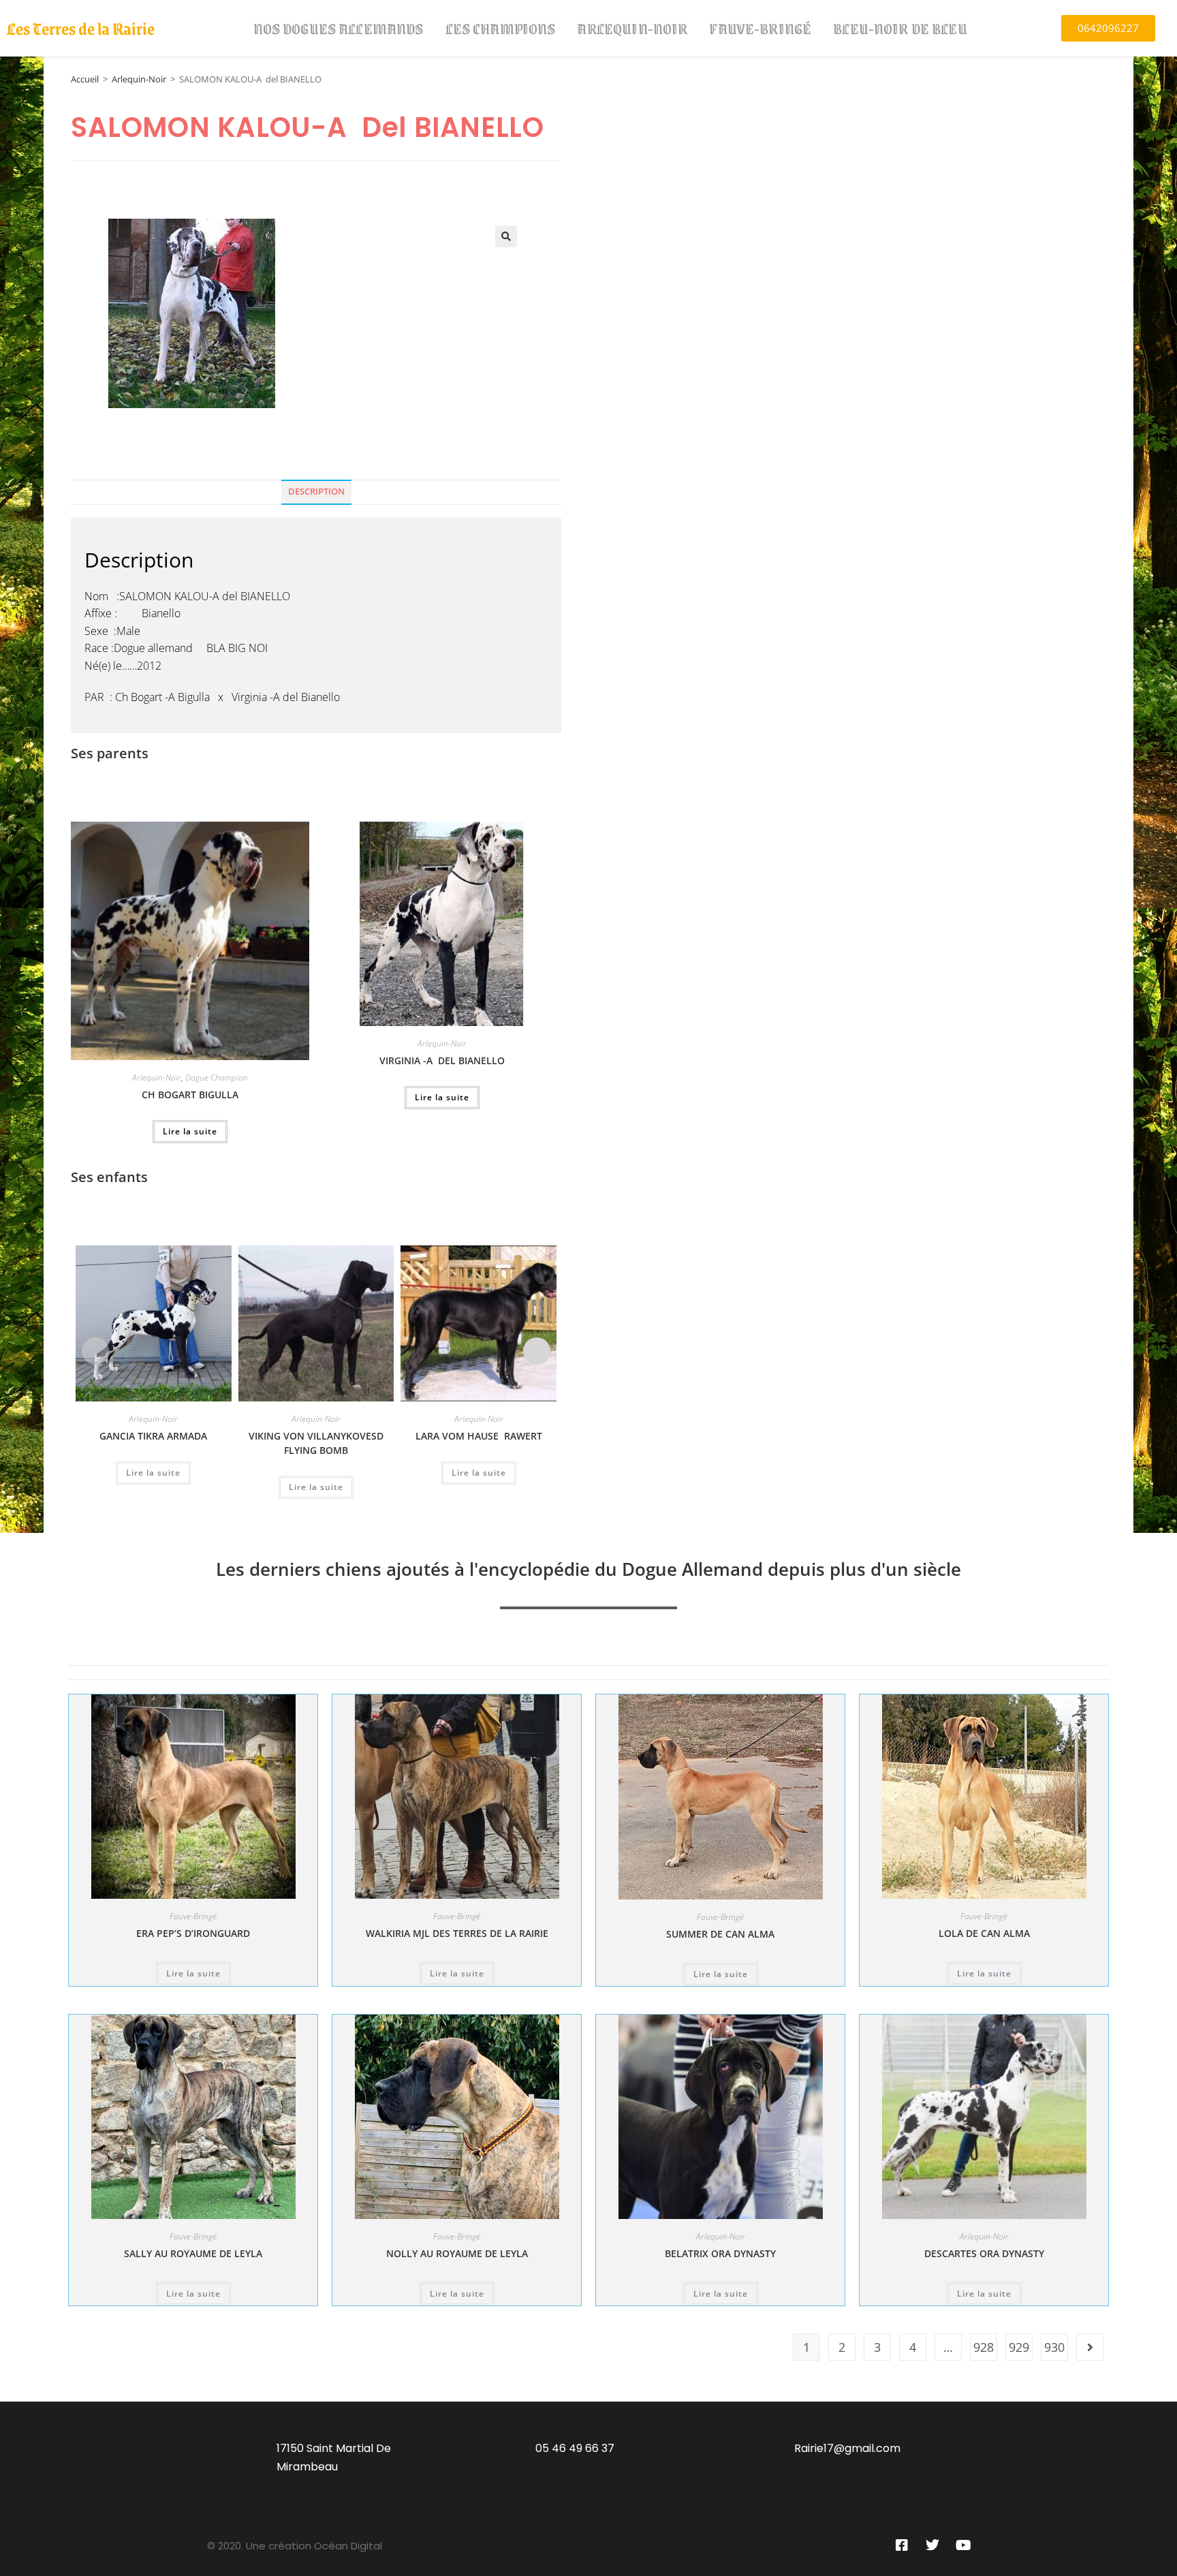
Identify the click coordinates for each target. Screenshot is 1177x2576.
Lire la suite (190, 1131)
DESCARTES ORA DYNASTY (984, 2253)
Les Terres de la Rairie (81, 28)
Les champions (501, 28)
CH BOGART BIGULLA (190, 1095)
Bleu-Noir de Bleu (900, 28)
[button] (506, 236)
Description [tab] (316, 492)
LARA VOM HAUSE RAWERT (479, 1436)
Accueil (85, 79)
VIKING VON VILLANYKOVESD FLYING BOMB (316, 1443)
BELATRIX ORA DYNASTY (720, 2253)
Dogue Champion (217, 1077)
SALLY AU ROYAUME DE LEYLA (193, 2253)
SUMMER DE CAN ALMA (720, 1934)
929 (1019, 2347)
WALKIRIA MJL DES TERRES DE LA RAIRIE (457, 1933)
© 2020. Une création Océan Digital (295, 2546)
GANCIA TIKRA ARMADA (153, 1436)
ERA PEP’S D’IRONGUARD (193, 1933)
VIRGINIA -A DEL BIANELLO (442, 1060)
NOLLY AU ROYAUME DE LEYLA (457, 2253)
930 (1054, 2347)
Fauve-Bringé (760, 28)
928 (984, 2347)
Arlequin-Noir (632, 28)
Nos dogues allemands (339, 28)
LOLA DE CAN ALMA (984, 1933)
